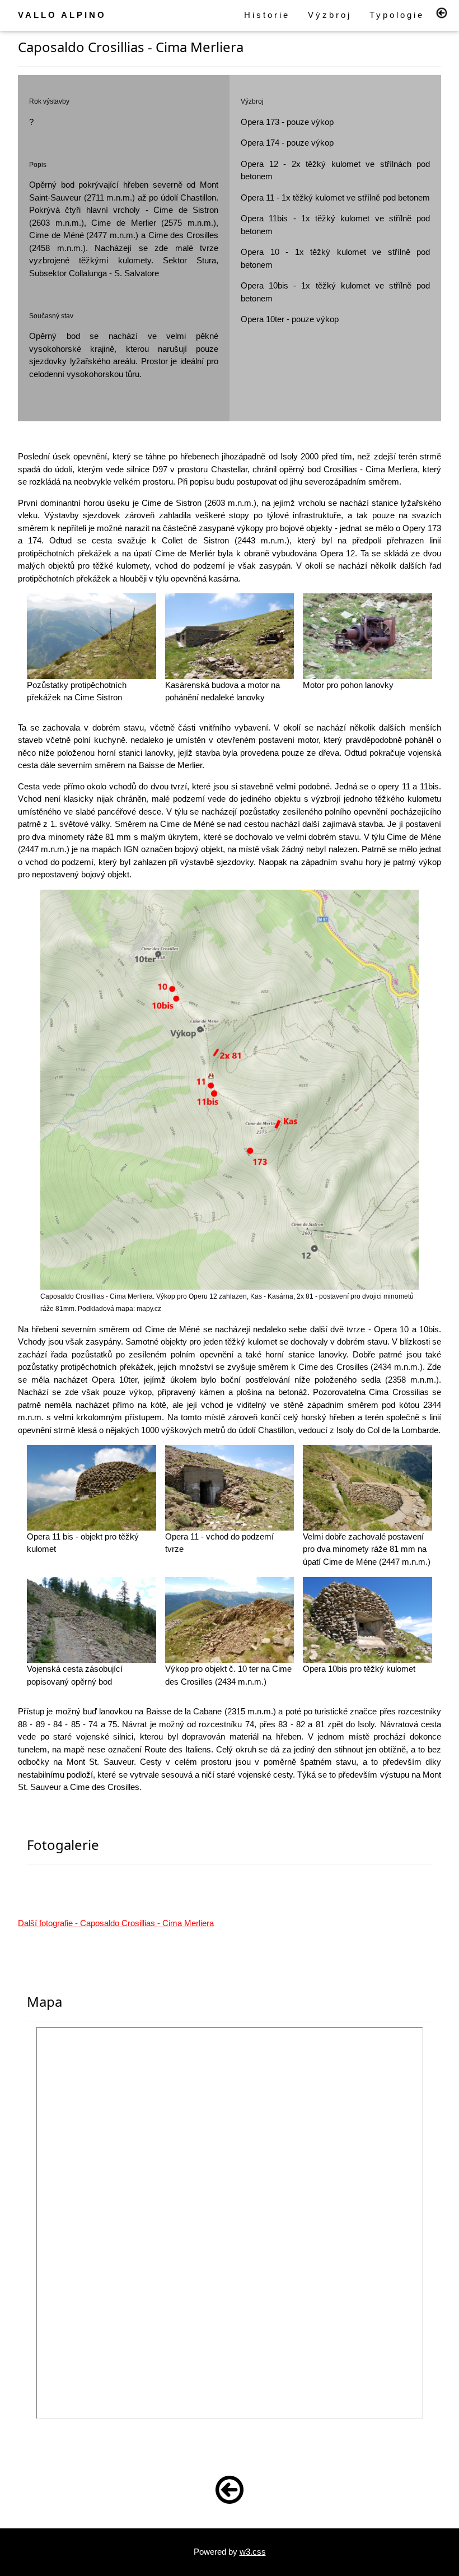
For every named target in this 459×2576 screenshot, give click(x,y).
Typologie (397, 15)
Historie (267, 15)
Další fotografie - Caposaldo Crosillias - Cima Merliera (116, 1923)
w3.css (253, 2552)
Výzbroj (330, 15)
